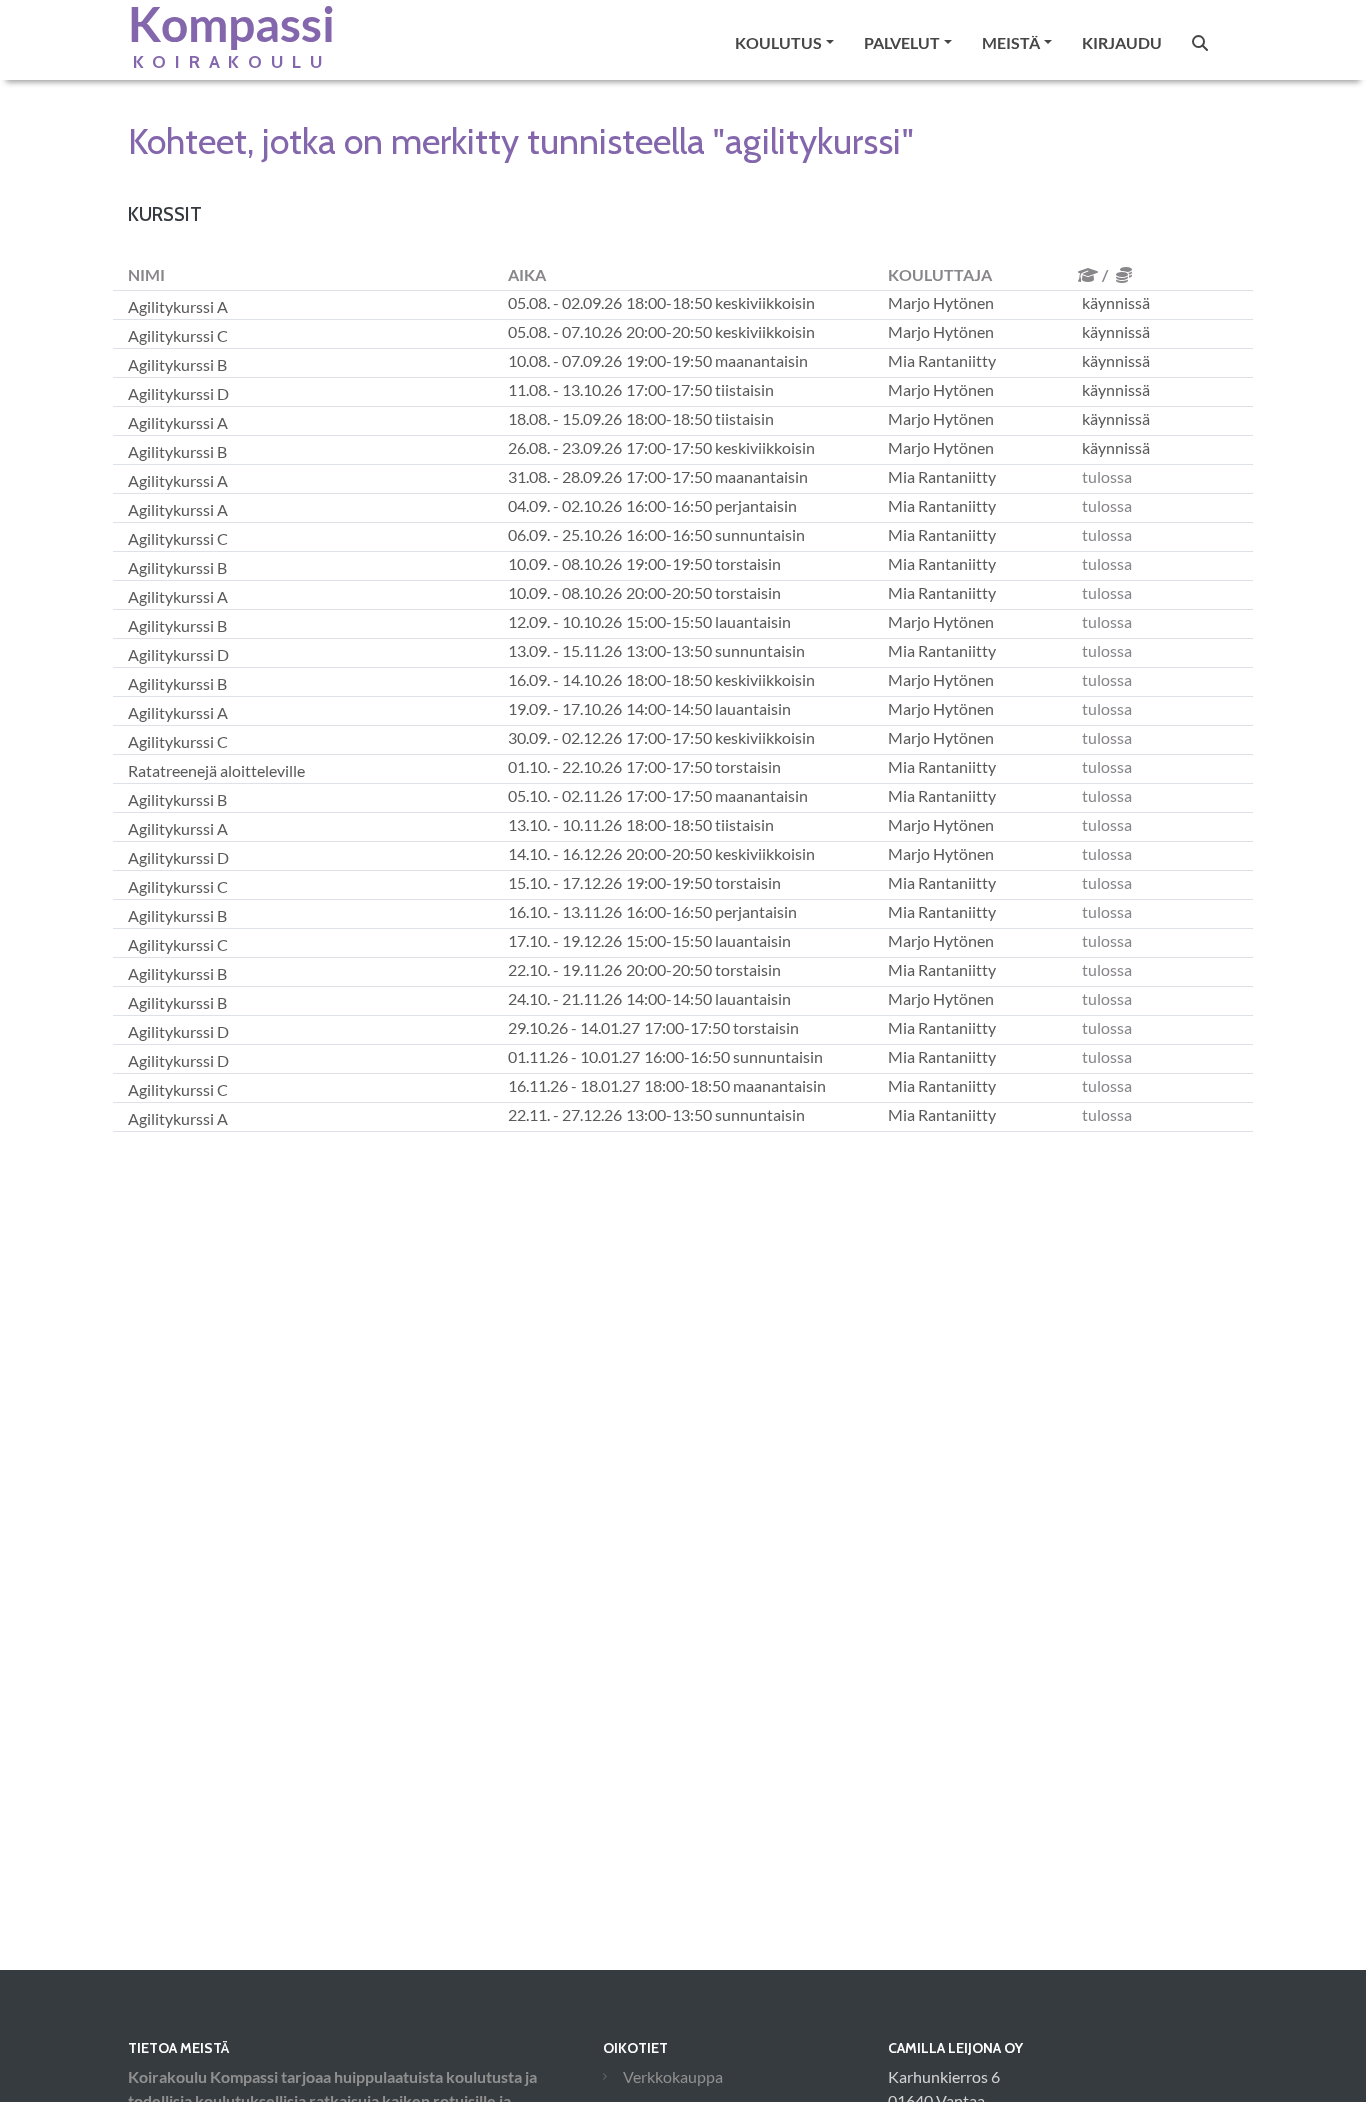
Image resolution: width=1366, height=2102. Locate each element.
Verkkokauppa (673, 2076)
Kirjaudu (1122, 42)
